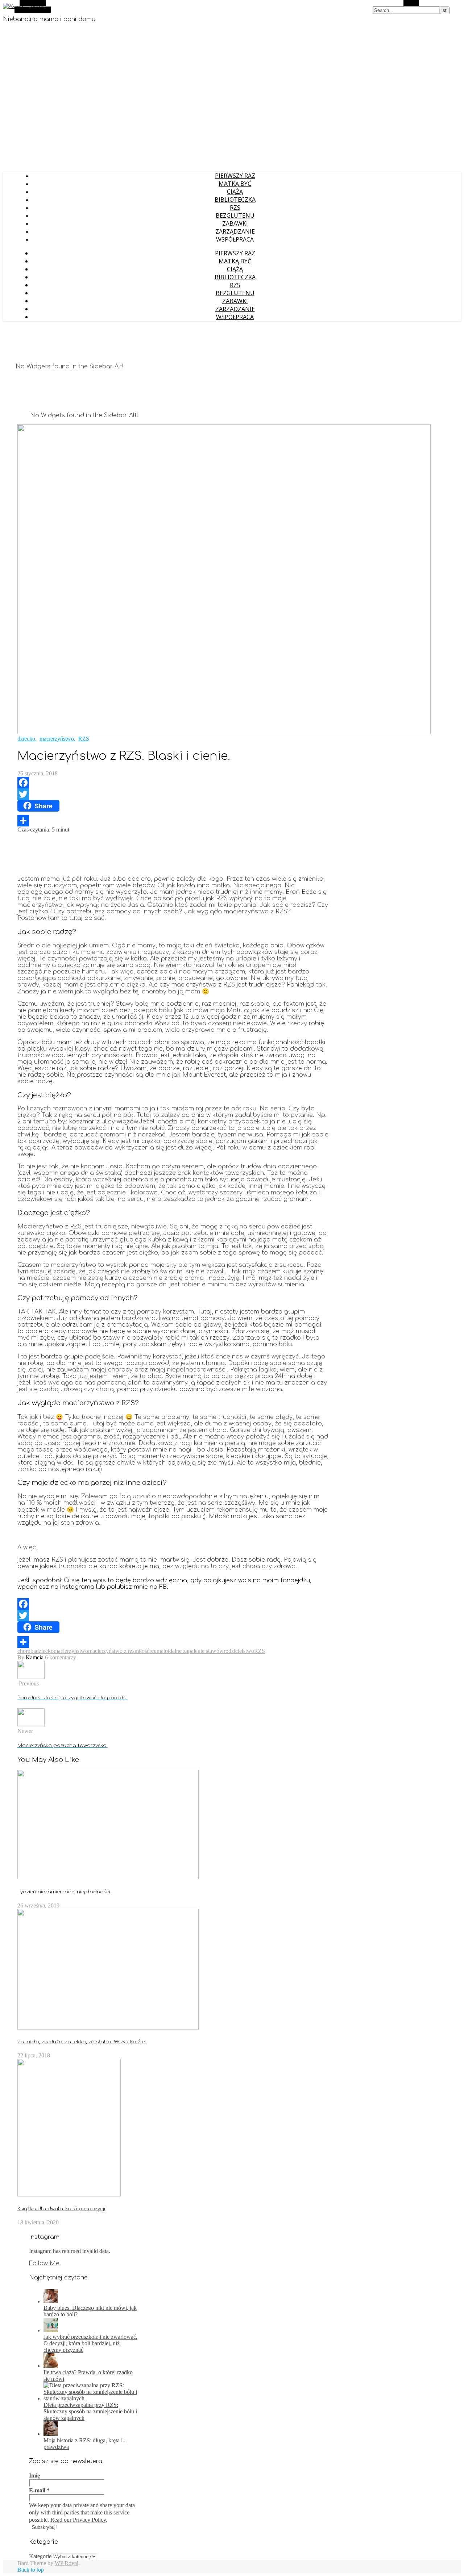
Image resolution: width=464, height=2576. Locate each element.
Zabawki (235, 223)
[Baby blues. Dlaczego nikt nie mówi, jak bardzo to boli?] (51, 2301)
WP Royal (67, 2563)
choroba (27, 1651)
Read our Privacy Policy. (79, 2520)
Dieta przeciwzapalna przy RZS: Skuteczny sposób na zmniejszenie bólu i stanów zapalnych (90, 2411)
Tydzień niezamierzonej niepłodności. (64, 1892)
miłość (142, 1651)
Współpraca (235, 239)
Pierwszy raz (235, 176)
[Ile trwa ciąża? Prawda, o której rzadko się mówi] (51, 2366)
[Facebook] (173, 783)
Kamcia (35, 1657)
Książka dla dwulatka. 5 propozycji (61, 2209)
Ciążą (235, 192)
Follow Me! (45, 2263)
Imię (34, 2476)
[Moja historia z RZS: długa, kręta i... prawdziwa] (51, 2434)
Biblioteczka (235, 200)
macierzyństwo (57, 739)
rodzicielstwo (239, 1651)
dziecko (26, 739)
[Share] (173, 821)
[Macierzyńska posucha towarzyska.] (31, 1724)
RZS (235, 208)
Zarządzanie (235, 231)
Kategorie (40, 2556)
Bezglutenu (235, 215)
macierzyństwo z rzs (111, 1651)
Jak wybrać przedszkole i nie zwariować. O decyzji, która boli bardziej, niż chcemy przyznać (90, 2343)
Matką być (235, 184)
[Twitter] (173, 794)
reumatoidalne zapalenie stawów (187, 1651)
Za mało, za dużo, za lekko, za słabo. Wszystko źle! (82, 2042)
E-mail (39, 2490)
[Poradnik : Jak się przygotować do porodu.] (31, 1677)
